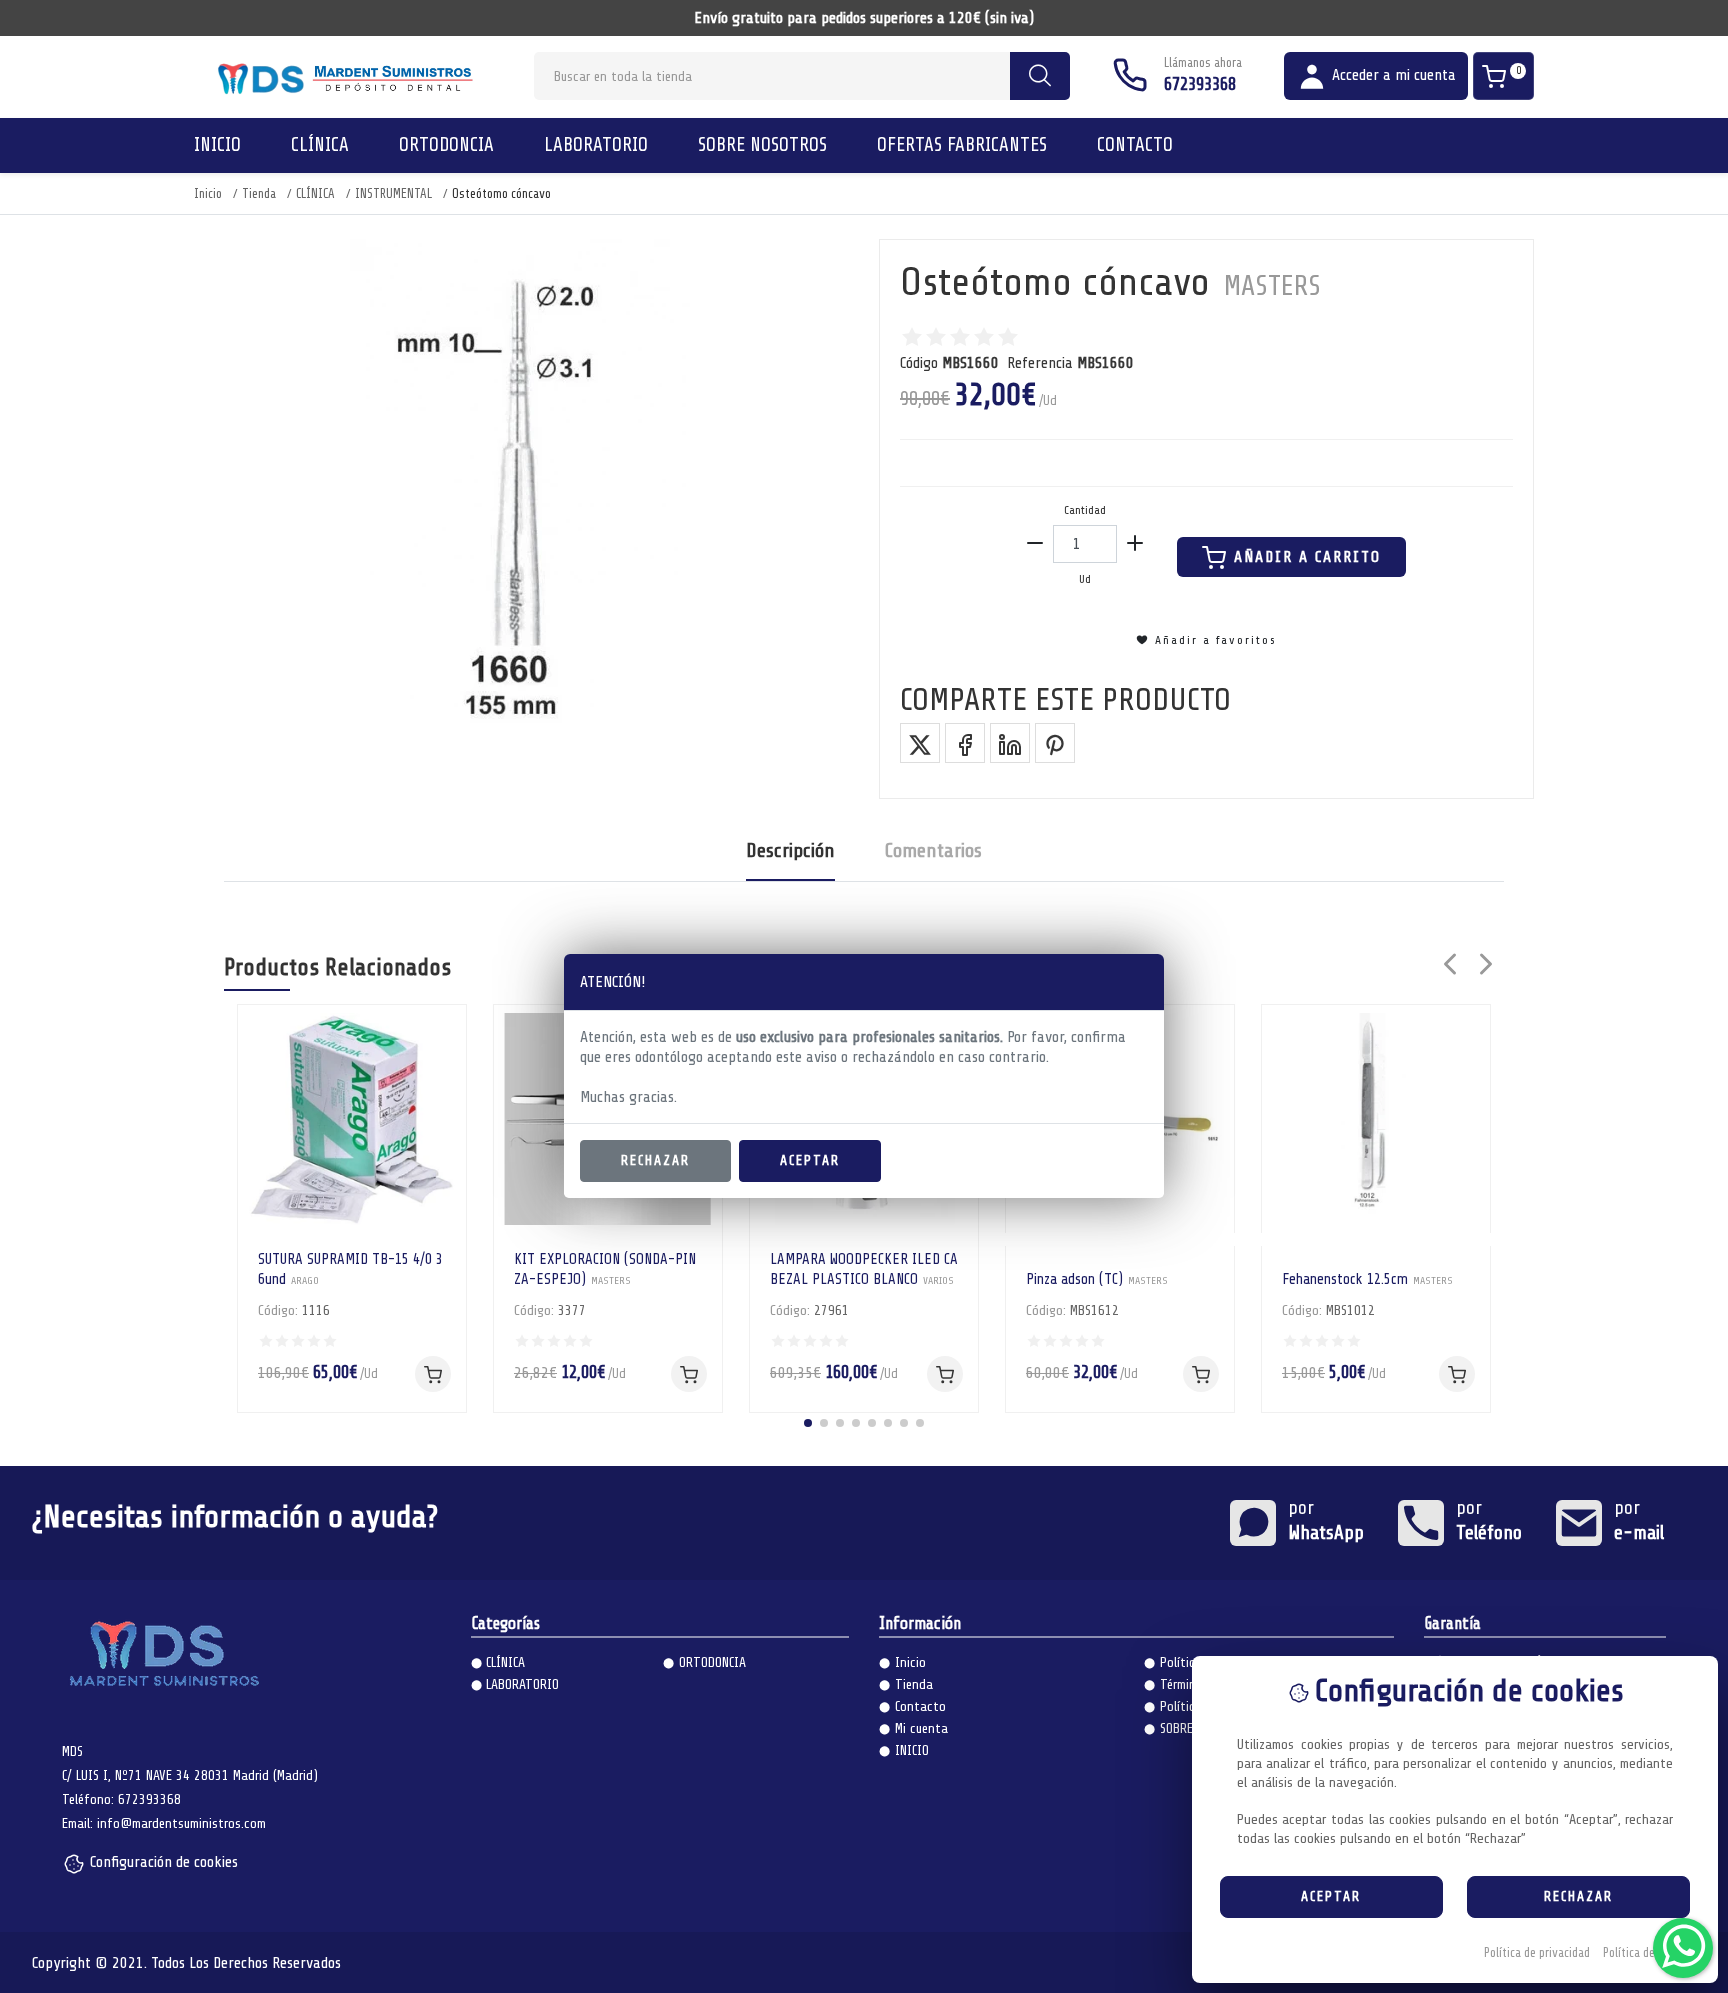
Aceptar (810, 1160)
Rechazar (655, 1160)
